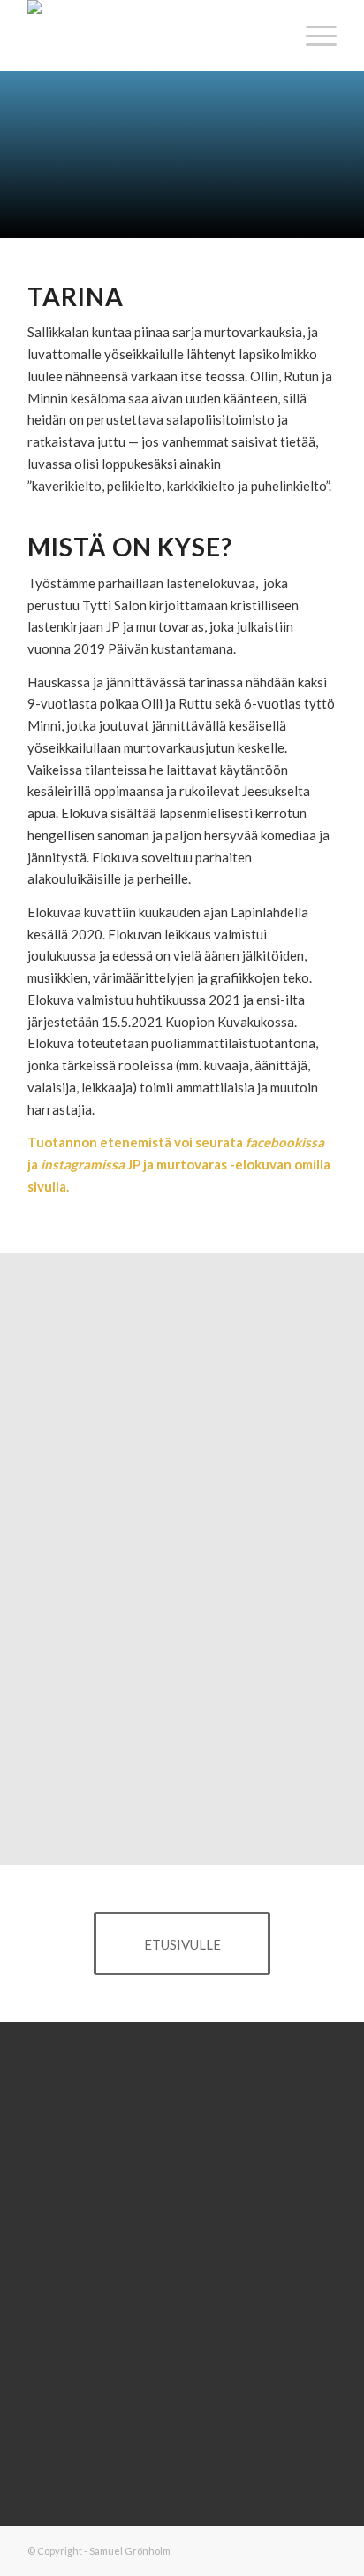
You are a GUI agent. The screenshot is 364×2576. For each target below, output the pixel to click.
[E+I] (151, 35)
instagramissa (83, 1164)
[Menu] (312, 35)
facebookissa (285, 1142)
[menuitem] (312, 35)
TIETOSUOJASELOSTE (182, 2340)
